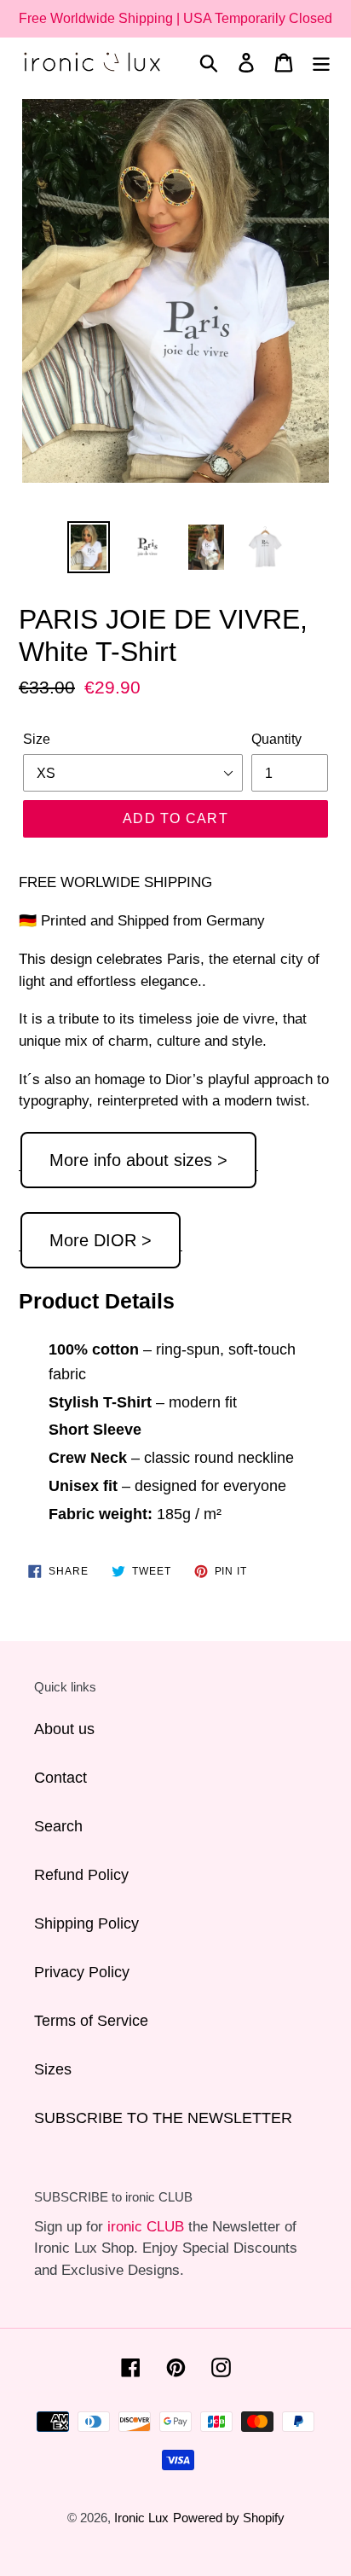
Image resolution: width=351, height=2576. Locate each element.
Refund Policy (81, 1875)
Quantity (276, 739)
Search (58, 1826)
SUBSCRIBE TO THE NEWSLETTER (163, 2118)
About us (64, 1729)
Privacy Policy (82, 1972)
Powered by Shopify (229, 2518)
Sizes (53, 2069)
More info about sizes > (138, 1160)
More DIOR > (101, 1240)
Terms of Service (91, 2021)
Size (37, 739)
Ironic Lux (141, 2518)
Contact (60, 1778)
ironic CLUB (146, 2227)
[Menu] (321, 62)
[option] (89, 547)
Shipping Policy (86, 1923)
